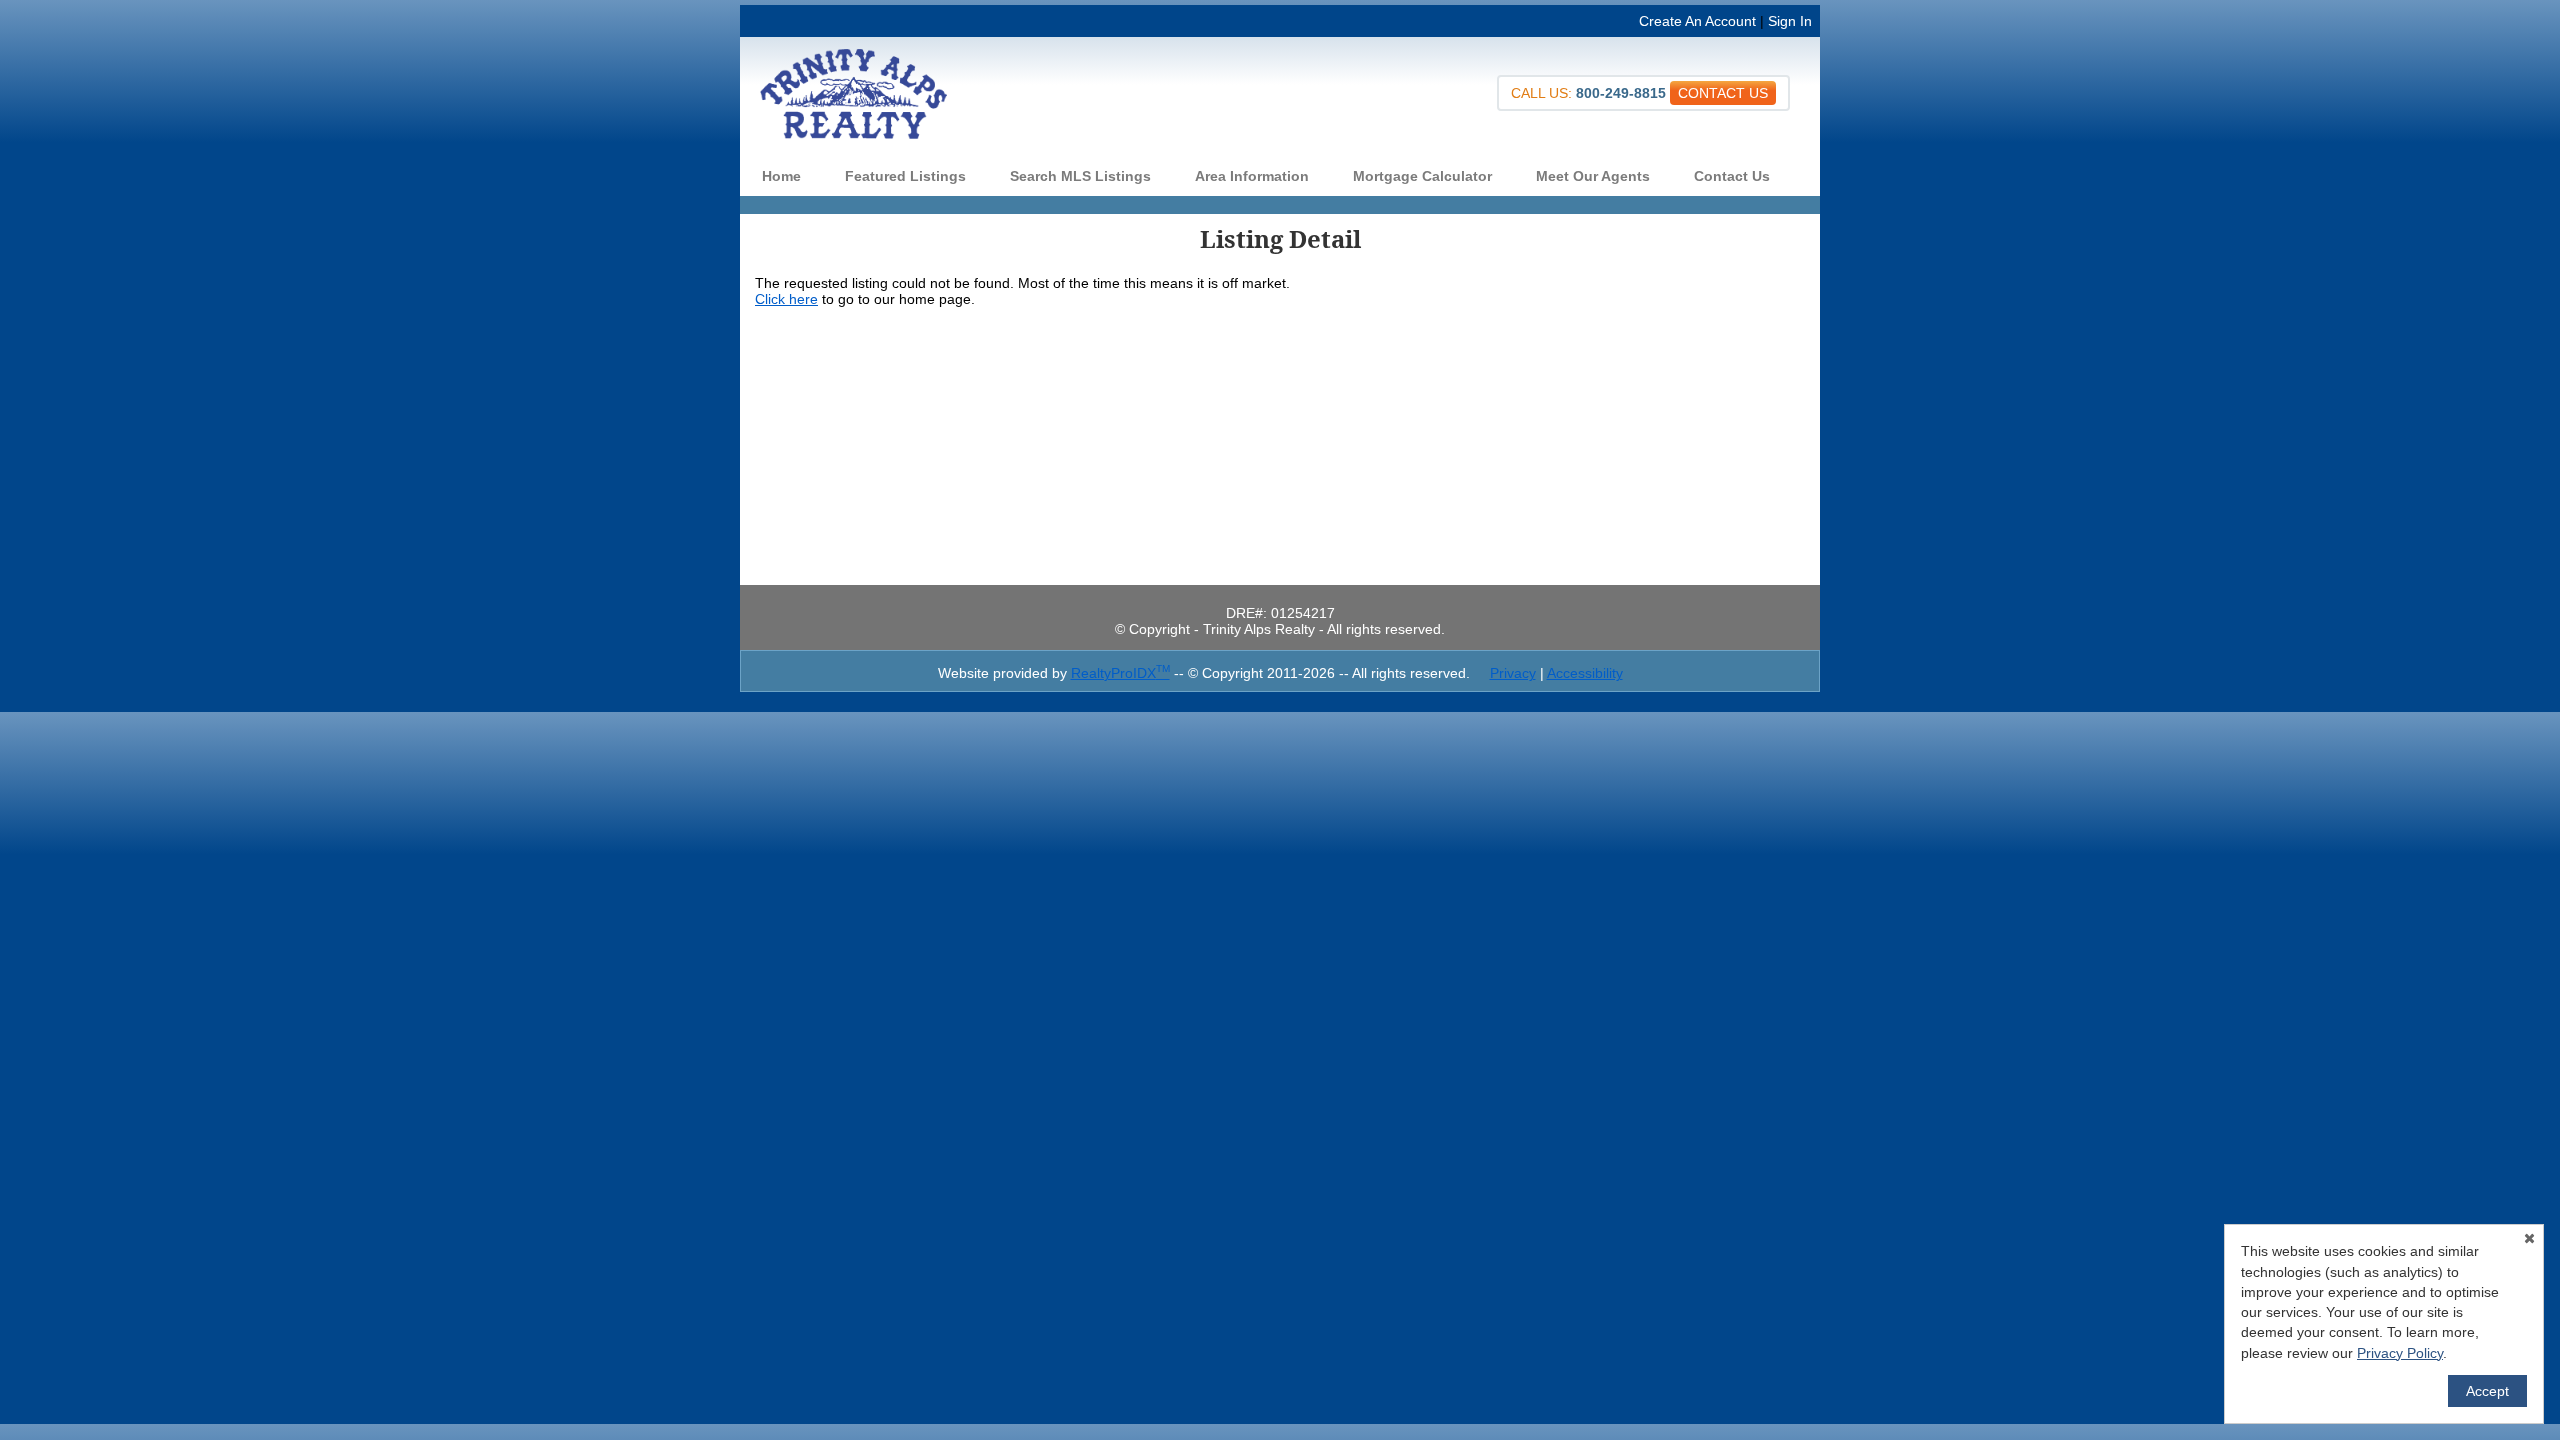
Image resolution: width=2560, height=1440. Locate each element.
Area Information (1252, 176)
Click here (786, 299)
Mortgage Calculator (1422, 176)
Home (781, 176)
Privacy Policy (2400, 1353)
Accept (2487, 1391)
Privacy (1513, 673)
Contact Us (1732, 176)
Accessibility (1585, 673)
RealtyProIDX (1120, 673)
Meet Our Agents (1593, 176)
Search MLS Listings (1080, 176)
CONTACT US (1723, 93)
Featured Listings (905, 176)
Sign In (1790, 21)
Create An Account (1697, 21)
